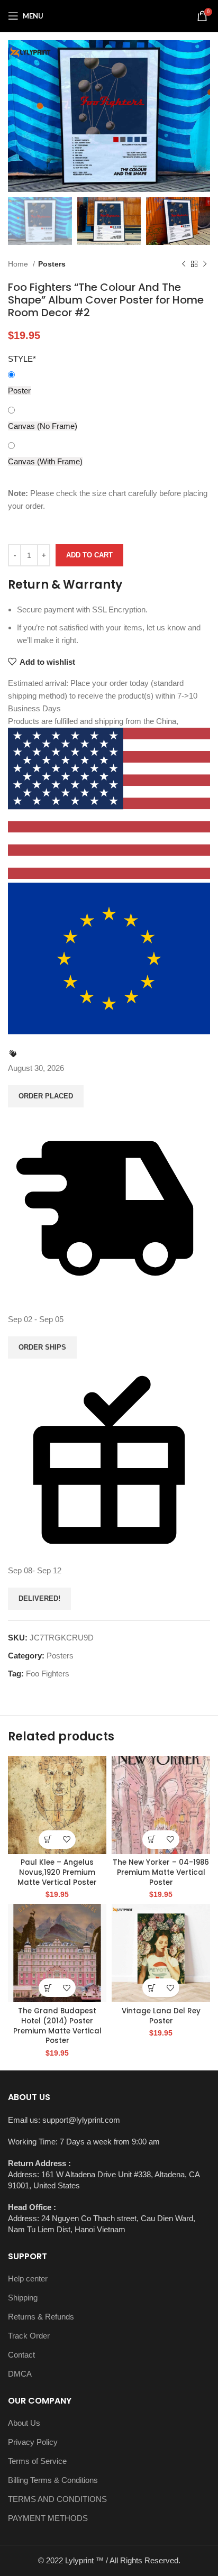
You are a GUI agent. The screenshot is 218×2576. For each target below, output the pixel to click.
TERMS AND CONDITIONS (57, 2499)
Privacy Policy (33, 2442)
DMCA (20, 2374)
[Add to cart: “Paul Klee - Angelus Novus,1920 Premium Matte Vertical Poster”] (48, 1840)
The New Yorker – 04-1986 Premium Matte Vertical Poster (161, 1872)
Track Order (29, 2336)
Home (19, 264)
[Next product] (205, 264)
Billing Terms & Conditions (53, 2480)
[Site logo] (109, 15)
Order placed (46, 1096)
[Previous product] (184, 264)
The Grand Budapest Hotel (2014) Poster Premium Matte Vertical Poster (57, 2026)
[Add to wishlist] (66, 1840)
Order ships (42, 1347)
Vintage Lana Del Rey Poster (161, 2016)
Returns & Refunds (41, 2317)
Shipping (23, 2298)
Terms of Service (37, 2461)
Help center (28, 2279)
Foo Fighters (48, 1674)
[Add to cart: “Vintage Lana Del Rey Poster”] (152, 1988)
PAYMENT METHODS (48, 2518)
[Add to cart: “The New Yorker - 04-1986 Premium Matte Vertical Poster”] (152, 1840)
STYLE (22, 359)
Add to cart (89, 555)
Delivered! (39, 1598)
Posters (52, 264)
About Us (24, 2423)
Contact (21, 2355)
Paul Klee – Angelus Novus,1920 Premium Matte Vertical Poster (57, 1872)
